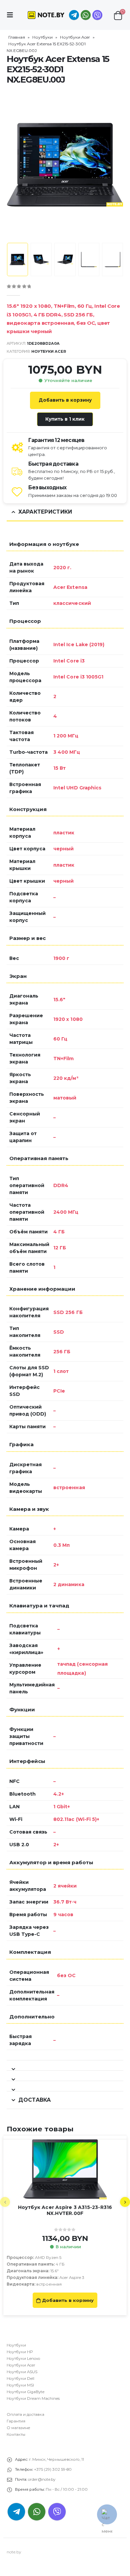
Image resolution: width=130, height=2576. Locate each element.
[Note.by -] (46, 15)
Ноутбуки (42, 37)
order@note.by (42, 2479)
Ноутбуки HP (20, 2352)
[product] (65, 2169)
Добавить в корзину (65, 400)
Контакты (16, 2434)
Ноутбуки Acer (75, 37)
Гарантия (16, 2421)
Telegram (16, 2512)
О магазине (18, 2428)
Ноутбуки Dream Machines (33, 2398)
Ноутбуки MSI (20, 2385)
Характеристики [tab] (45, 512)
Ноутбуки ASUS (22, 2372)
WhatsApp (86, 15)
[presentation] (15, 165)
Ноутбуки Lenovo (23, 2359)
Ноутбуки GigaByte (25, 2392)
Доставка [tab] (34, 2100)
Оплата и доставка (25, 2414)
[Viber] (97, 15)
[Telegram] (74, 15)
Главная (17, 37)
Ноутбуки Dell (20, 2378)
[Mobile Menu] (12, 15)
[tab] (65, 2066)
